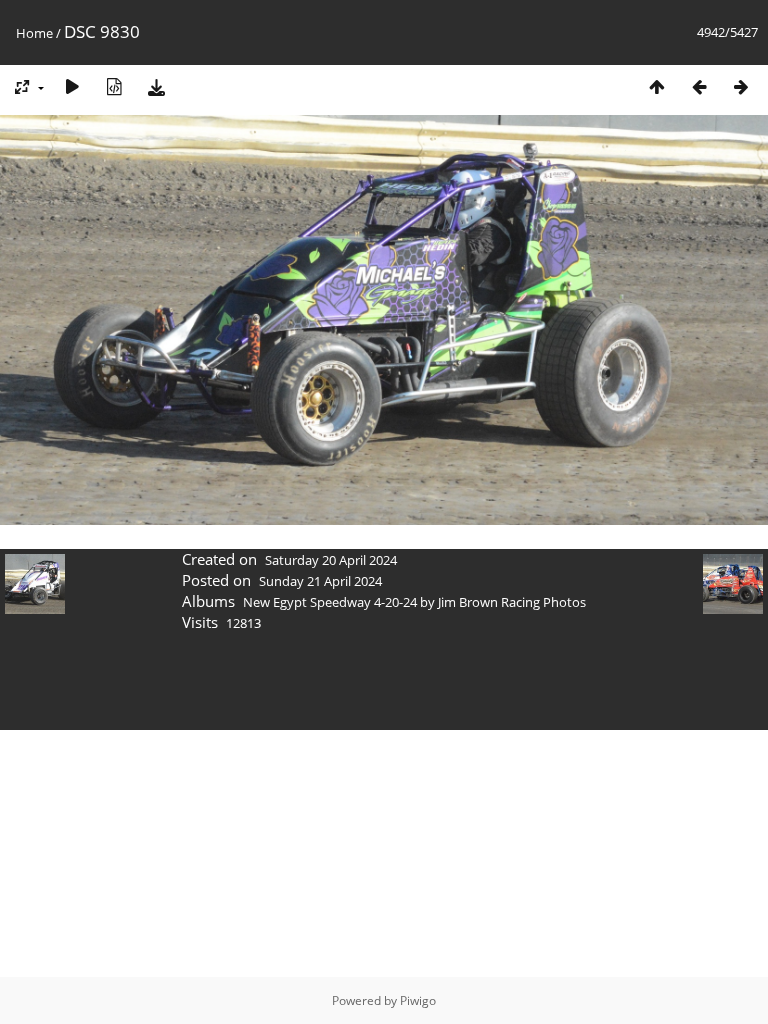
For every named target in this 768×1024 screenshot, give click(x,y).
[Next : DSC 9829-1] (741, 86)
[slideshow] (72, 86)
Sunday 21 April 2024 (320, 581)
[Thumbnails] (657, 86)
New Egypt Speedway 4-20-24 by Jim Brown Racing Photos (414, 602)
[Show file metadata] (114, 86)
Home (34, 33)
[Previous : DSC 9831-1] (699, 86)
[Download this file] (156, 86)
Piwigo (418, 1000)
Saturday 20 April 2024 (331, 560)
